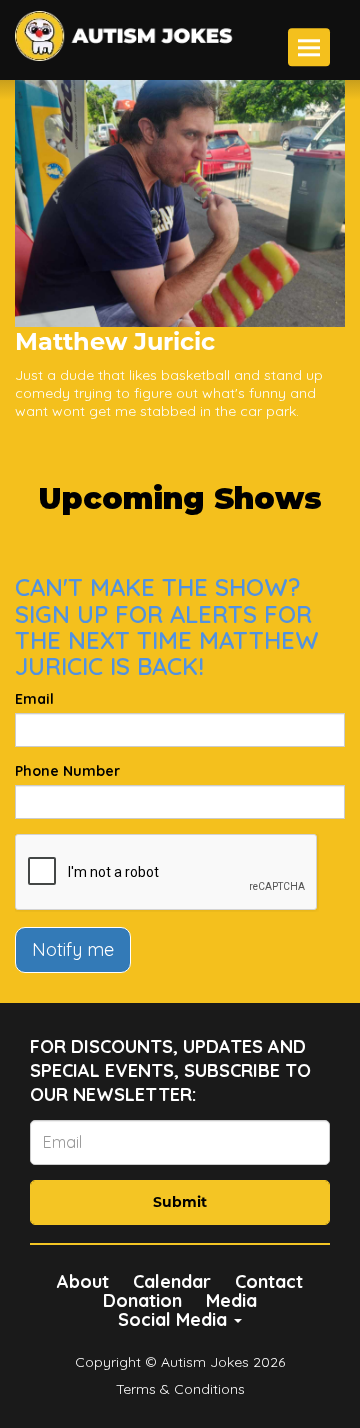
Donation (142, 1300)
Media (231, 1300)
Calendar (172, 1281)
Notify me (73, 949)
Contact (269, 1281)
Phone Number (67, 771)
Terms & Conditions (180, 1389)
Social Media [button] (175, 1319)
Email (34, 699)
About (83, 1281)
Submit (180, 1202)
